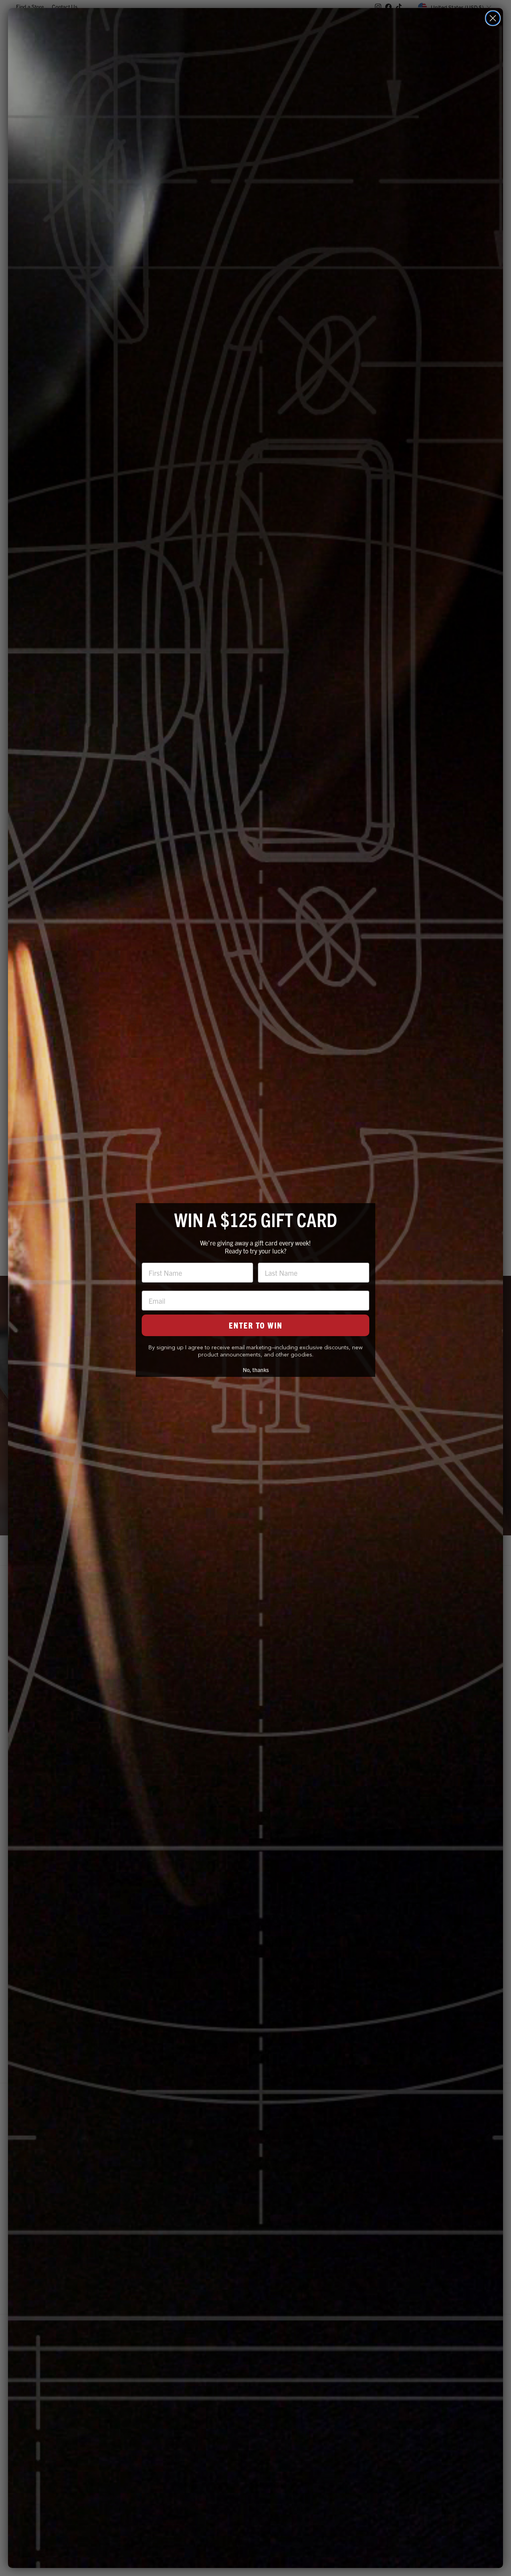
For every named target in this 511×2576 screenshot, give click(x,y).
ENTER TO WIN (256, 1325)
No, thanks (256, 1370)
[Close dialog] (493, 18)
